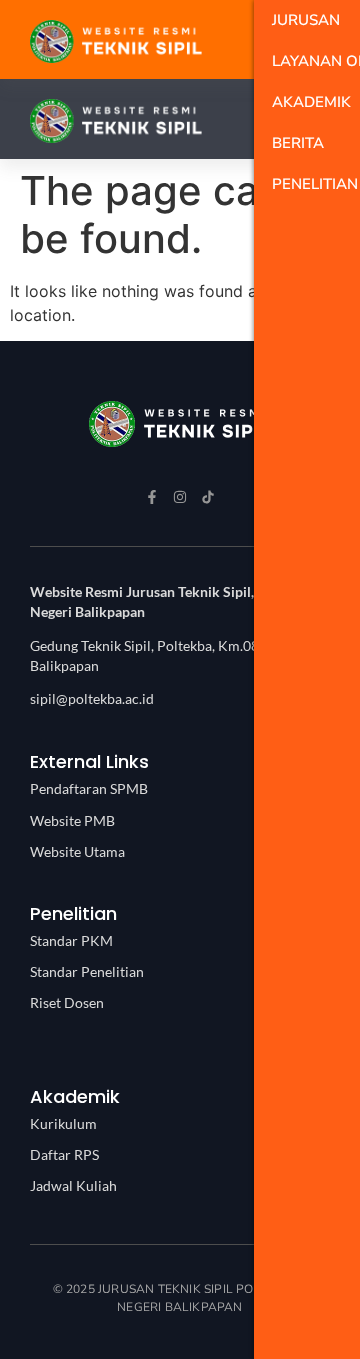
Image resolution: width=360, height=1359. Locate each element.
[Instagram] (180, 497)
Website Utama (77, 851)
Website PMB (72, 820)
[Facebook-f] (152, 497)
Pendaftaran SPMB (89, 788)
